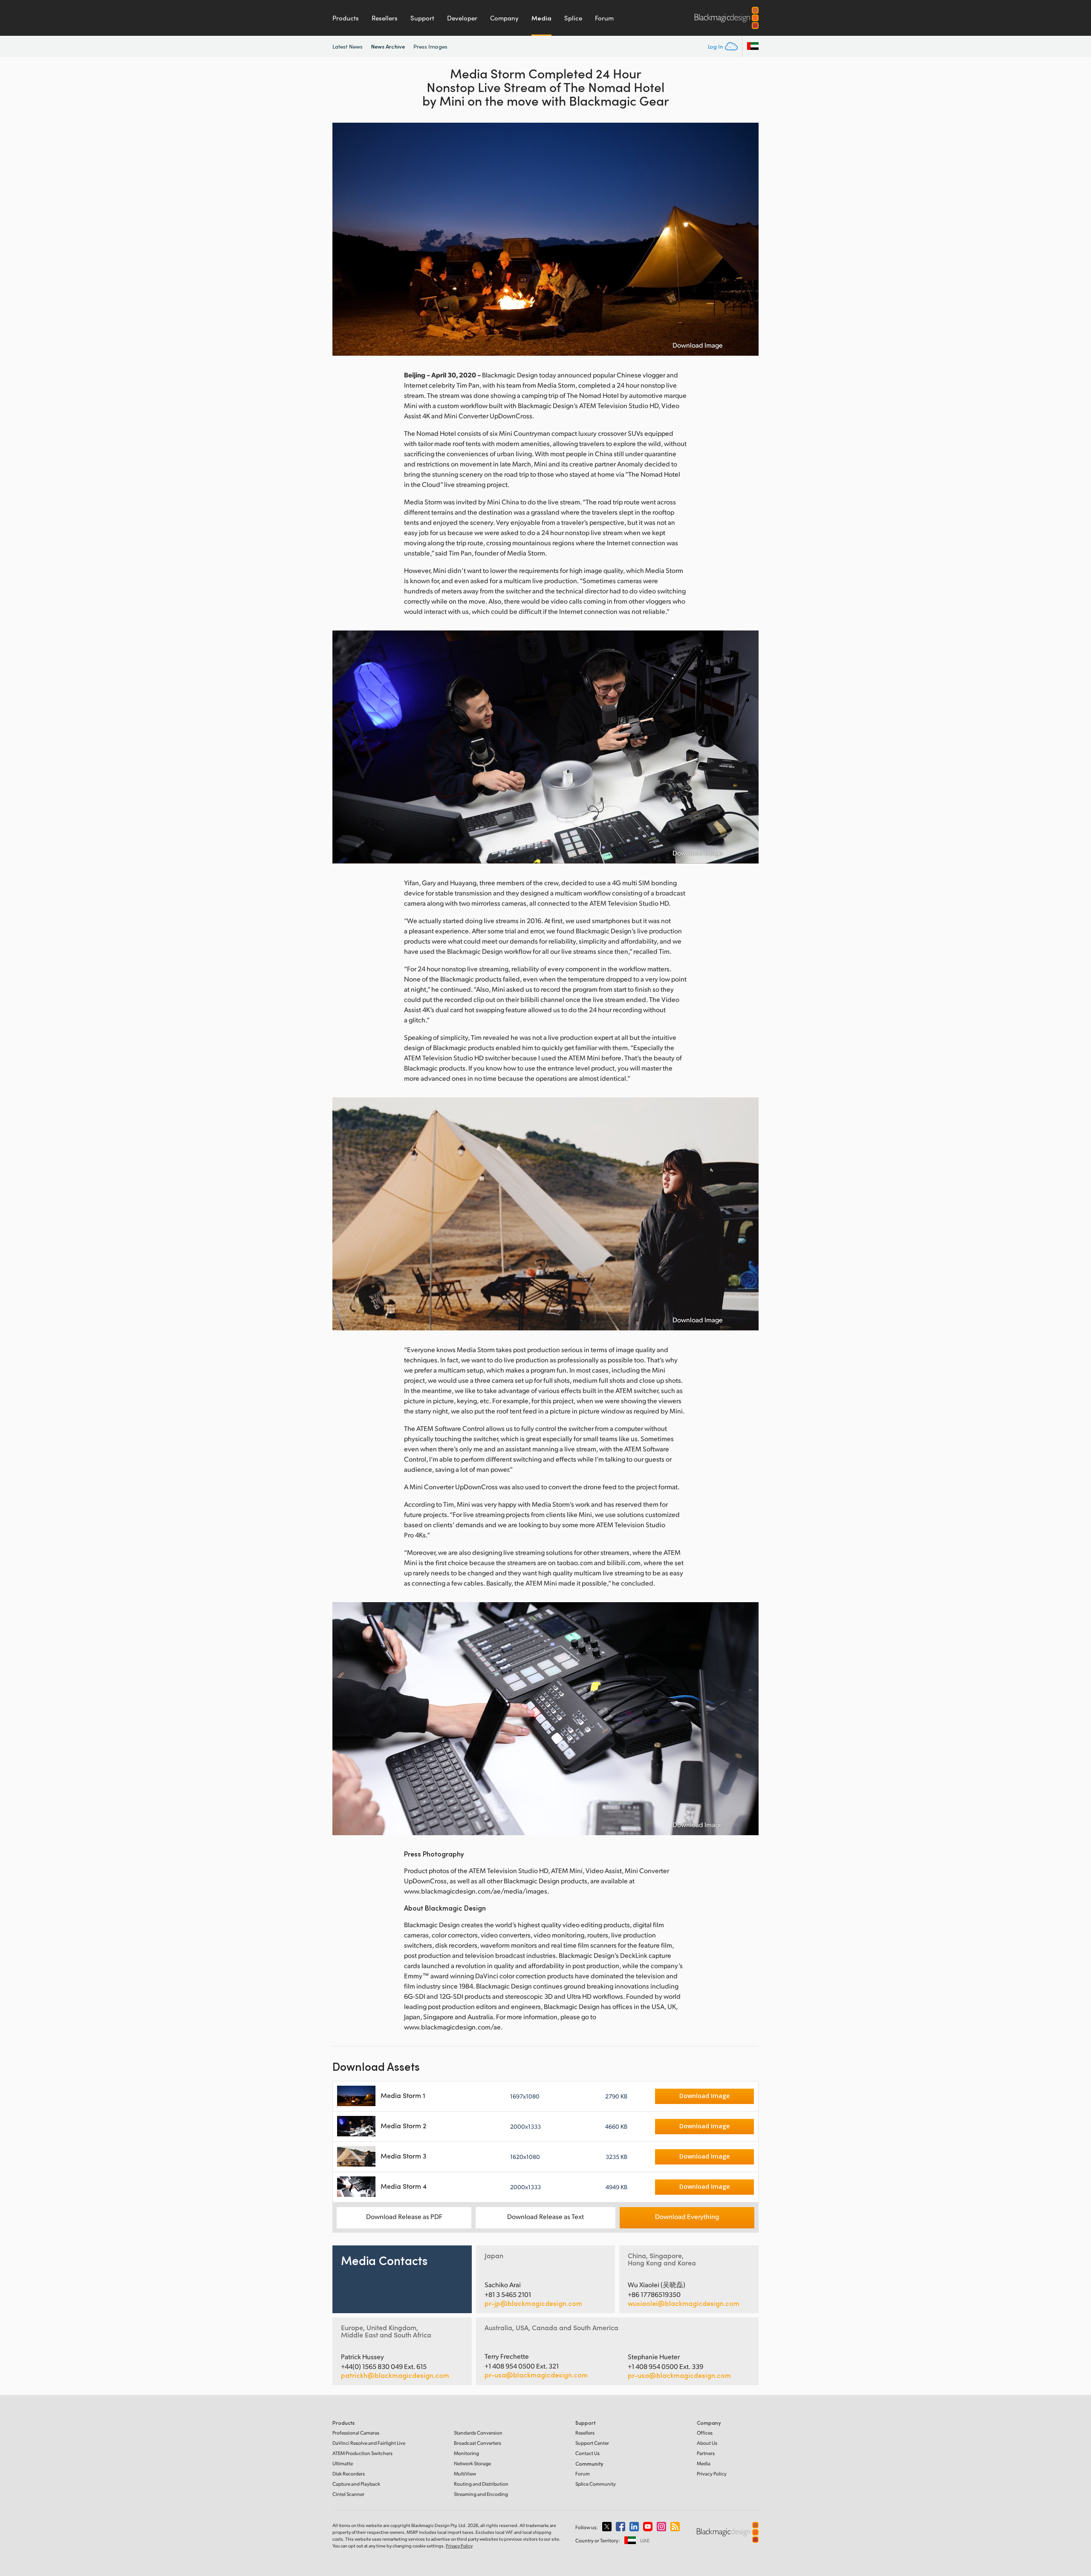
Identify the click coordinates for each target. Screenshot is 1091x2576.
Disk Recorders (349, 2474)
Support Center (592, 2443)
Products (346, 18)
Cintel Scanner (348, 2494)
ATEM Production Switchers (362, 2453)
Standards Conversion (478, 2433)
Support (422, 18)
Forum (604, 18)
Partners (706, 2453)
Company (504, 18)
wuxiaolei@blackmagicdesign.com (684, 2303)
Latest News (348, 46)
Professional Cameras (356, 2433)
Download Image (698, 345)
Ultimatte (343, 2463)
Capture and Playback (356, 2484)
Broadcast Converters (478, 2443)
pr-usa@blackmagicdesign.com (536, 2375)
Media (541, 18)
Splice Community (596, 2484)
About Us (707, 2443)
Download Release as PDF (404, 2216)
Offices (705, 2433)
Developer (462, 18)
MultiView (465, 2474)
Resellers (385, 18)
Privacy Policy (712, 2474)
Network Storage (472, 2463)
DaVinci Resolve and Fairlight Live (369, 2443)
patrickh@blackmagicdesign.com (395, 2375)
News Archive (388, 46)
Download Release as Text (545, 2216)
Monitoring (466, 2453)
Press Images (430, 46)
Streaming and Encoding (481, 2494)
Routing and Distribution (481, 2484)
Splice (573, 18)
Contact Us (587, 2453)
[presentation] (344, 239)
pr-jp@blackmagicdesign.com (533, 2303)
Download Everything (687, 2216)
